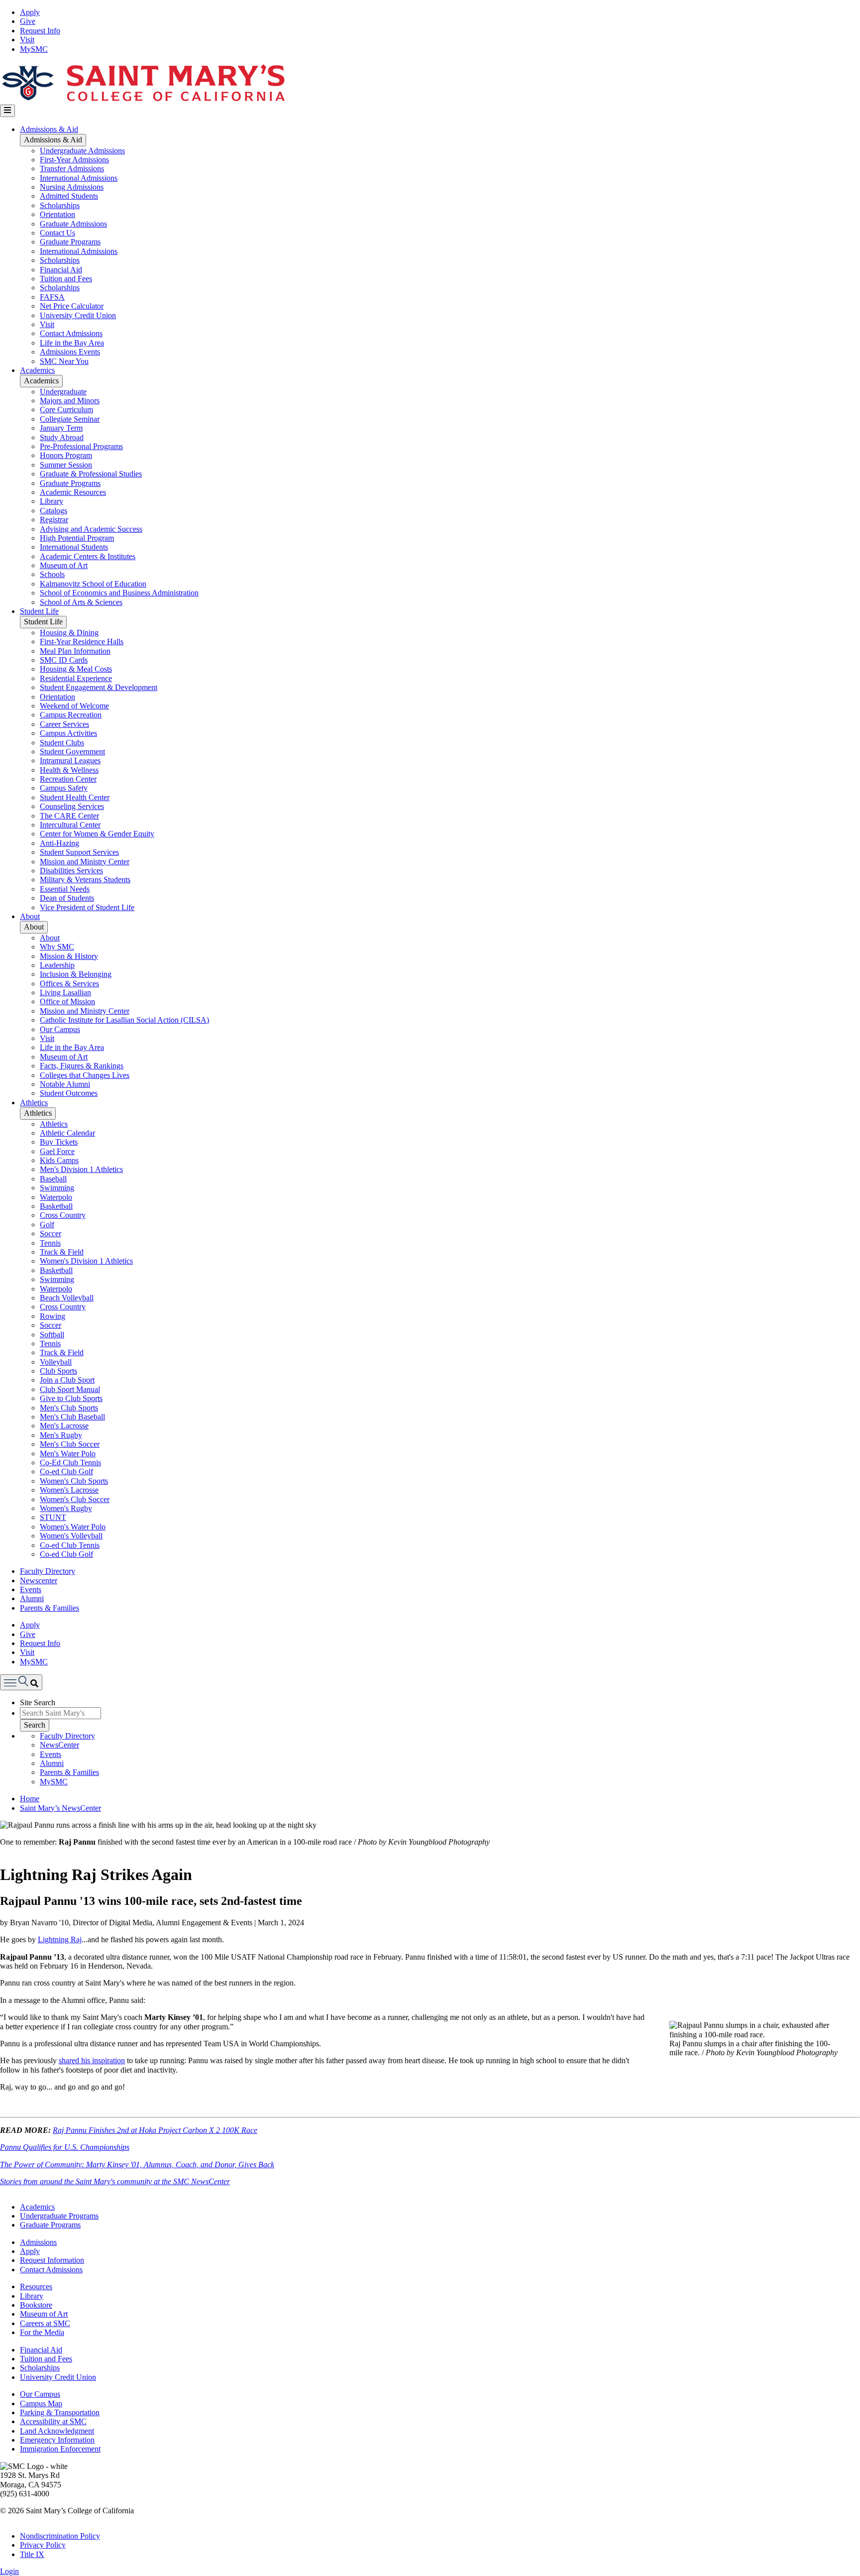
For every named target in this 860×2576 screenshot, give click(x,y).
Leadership (57, 965)
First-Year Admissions (74, 160)
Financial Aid (61, 270)
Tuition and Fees (66, 279)
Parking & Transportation (60, 2412)
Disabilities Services (71, 871)
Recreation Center (68, 779)
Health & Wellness (69, 770)
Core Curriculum (66, 410)
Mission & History (69, 956)
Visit (27, 40)
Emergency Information (57, 2440)
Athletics (34, 1103)
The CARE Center (69, 816)
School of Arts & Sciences (81, 602)
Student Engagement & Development (99, 687)
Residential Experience (76, 678)
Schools (52, 574)
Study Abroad (62, 437)
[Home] (143, 100)
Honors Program (66, 455)
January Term (61, 428)
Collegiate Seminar (70, 419)
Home (30, 1799)
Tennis (50, 1243)
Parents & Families (50, 1608)
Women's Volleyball (71, 1536)
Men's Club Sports (69, 1408)
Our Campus (60, 1029)
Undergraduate (63, 392)
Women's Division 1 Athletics (86, 1261)
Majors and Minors (70, 401)
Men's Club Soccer (70, 1444)
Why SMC (57, 947)
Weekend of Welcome (74, 706)
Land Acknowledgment (57, 2431)
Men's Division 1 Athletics (81, 1169)
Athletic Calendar (67, 1133)
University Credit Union (78, 315)
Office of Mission (67, 1001)
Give (28, 21)
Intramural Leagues (70, 761)
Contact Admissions (71, 333)
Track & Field (62, 1252)
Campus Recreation (71, 715)
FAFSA (52, 297)
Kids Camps (59, 1160)
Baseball (53, 1179)
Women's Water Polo (73, 1527)
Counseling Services (72, 806)
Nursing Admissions (72, 187)
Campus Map (41, 2403)
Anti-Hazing (59, 843)
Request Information (52, 2260)
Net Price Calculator (72, 306)
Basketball (56, 1206)
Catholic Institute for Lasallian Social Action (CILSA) (124, 1020)
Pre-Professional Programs (81, 446)
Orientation (57, 214)
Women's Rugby (66, 1508)
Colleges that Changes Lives (85, 1075)
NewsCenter (59, 1745)
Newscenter (39, 1581)
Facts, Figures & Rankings (82, 1066)
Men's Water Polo (68, 1454)
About (30, 916)
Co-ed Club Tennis (70, 1545)
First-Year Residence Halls (82, 642)
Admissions (38, 2242)
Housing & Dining (69, 633)
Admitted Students (69, 196)
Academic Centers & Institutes (88, 556)
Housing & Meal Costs (76, 669)
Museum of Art (64, 565)
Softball (52, 1335)
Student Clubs (62, 743)
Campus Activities (68, 733)
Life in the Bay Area (72, 343)
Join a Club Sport (67, 1380)
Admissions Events (70, 352)
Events (31, 1589)
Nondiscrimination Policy (60, 2536)
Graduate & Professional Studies (91, 474)
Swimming (57, 1188)
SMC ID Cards (64, 660)
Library (52, 501)
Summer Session (66, 465)
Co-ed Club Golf (66, 1471)
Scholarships (60, 205)
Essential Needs (65, 889)
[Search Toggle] (21, 1682)
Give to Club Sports (71, 1398)
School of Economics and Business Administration (119, 593)
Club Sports (58, 1371)
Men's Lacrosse (64, 1426)
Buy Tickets (59, 1142)
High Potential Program (77, 538)
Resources (36, 2286)
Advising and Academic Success (91, 529)
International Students (74, 547)
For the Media (42, 2332)
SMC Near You (64, 361)
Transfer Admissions (72, 169)
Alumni (32, 1598)
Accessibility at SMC (53, 2421)
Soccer (51, 1233)
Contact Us (57, 233)
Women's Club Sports (74, 1481)
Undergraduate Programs (59, 2216)
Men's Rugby (61, 1435)
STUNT (53, 1517)
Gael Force (57, 1151)
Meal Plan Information (75, 651)
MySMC (34, 49)
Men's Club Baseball (72, 1417)
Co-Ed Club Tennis (70, 1463)
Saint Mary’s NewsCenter (60, 1808)
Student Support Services (79, 852)
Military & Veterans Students (85, 879)
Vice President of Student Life (87, 907)
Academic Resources (73, 492)
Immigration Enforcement (60, 2449)
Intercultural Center (70, 825)
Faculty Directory (48, 1571)
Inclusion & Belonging (76, 974)
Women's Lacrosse (69, 1490)
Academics (37, 370)
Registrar (54, 520)
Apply (30, 12)
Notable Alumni (65, 1084)
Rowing (53, 1316)
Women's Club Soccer (75, 1499)
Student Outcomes (69, 1093)
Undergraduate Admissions (82, 151)
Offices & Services (69, 984)
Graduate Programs (70, 242)
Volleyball (56, 1362)
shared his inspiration (92, 2060)
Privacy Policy (43, 2545)
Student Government (72, 752)
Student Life (39, 611)
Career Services (64, 724)
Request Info (40, 31)
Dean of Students (67, 898)
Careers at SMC (45, 2323)
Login (9, 2571)
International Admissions (79, 178)
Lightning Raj (60, 1939)
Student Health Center (75, 797)
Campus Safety (64, 788)
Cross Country (63, 1215)
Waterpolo (56, 1197)
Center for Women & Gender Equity (97, 834)
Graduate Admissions (73, 224)
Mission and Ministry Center (85, 862)
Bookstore (36, 2305)
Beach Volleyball (67, 1298)
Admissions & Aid (49, 129)
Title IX (32, 2554)
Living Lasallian (65, 993)
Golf (47, 1225)
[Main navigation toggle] (7, 111)
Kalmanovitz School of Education (93, 584)
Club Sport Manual (70, 1389)
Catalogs (54, 511)
